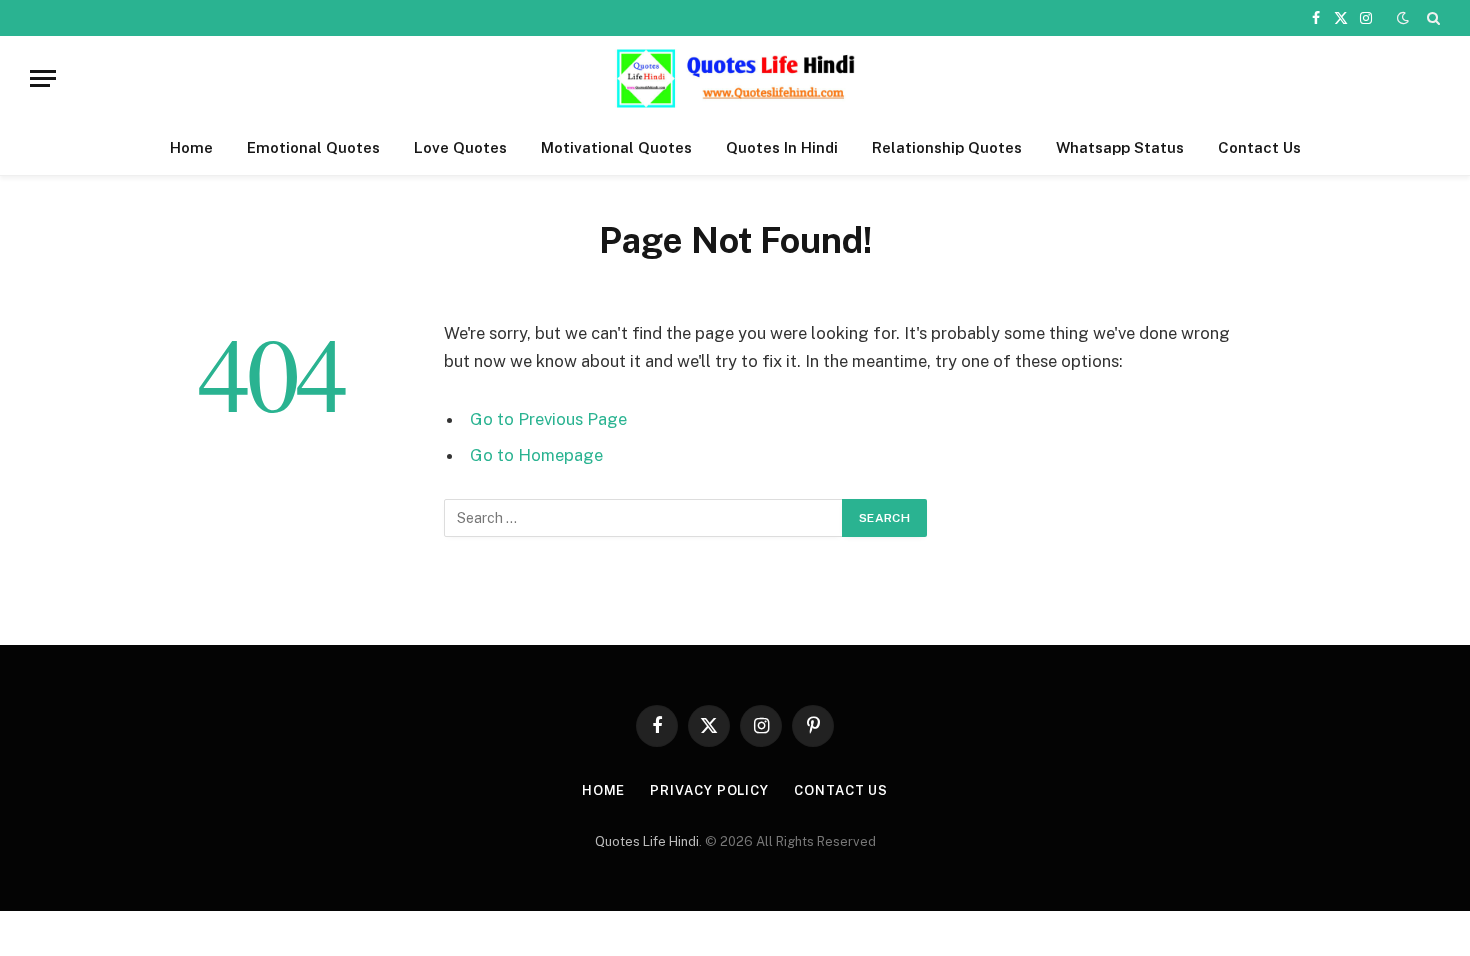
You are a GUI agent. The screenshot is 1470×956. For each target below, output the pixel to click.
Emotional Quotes (313, 147)
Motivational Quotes (616, 147)
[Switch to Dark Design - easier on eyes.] (1403, 18)
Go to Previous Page (548, 419)
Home (191, 147)
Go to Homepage (536, 455)
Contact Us (1259, 147)
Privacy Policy (709, 790)
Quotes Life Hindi (647, 841)
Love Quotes (460, 147)
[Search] (1431, 18)
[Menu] (43, 78)
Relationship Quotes (947, 147)
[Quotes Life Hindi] (735, 78)
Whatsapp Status (1120, 147)
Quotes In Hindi (782, 147)
